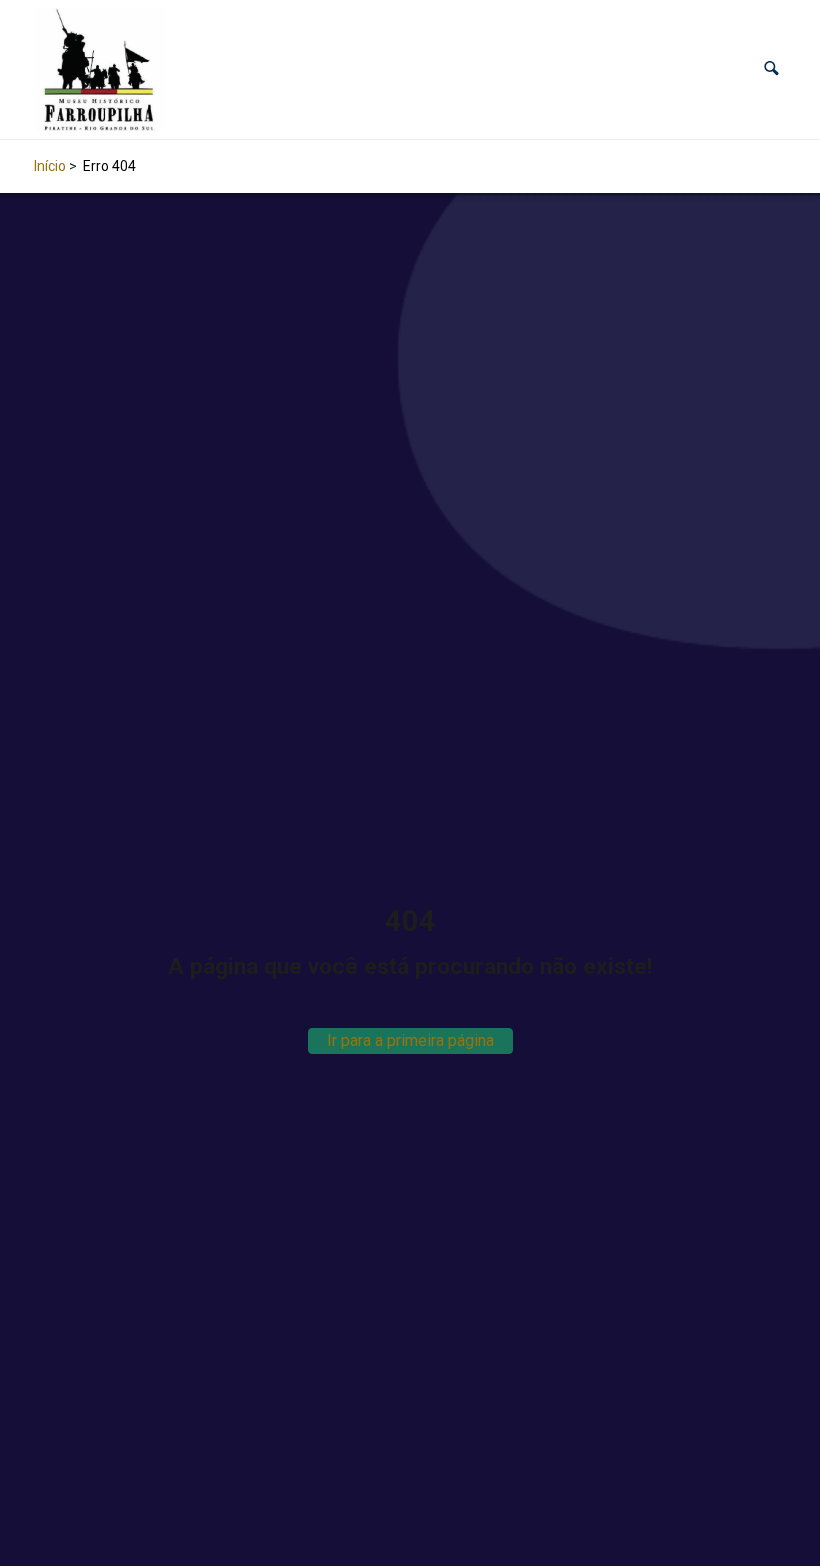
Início (50, 166)
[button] (771, 69)
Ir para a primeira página (410, 1040)
